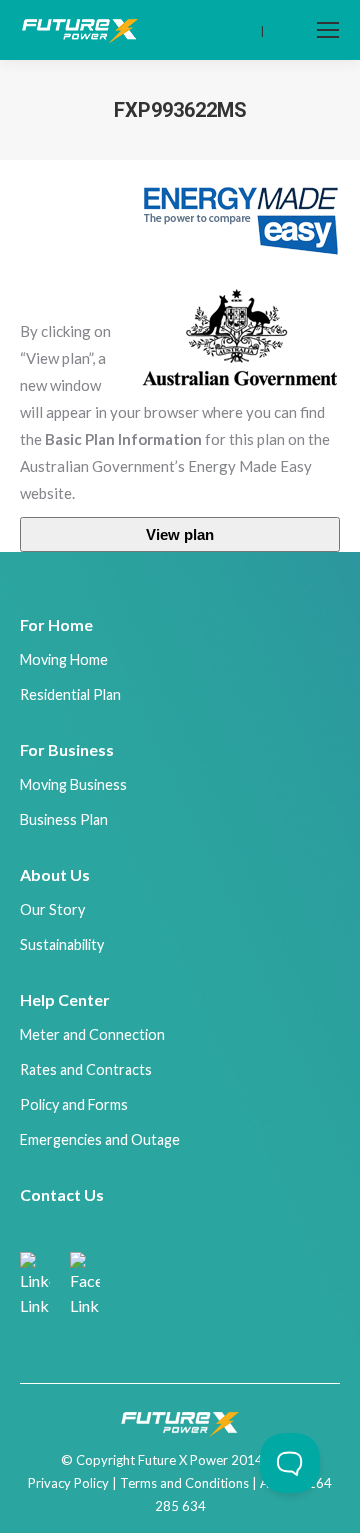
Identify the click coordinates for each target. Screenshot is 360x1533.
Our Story (52, 909)
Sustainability (62, 944)
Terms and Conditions (184, 1483)
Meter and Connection (92, 1034)
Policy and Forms (74, 1104)
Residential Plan (70, 694)
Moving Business (73, 784)
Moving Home (64, 659)
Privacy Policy (68, 1483)
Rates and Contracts (86, 1069)
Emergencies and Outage (100, 1139)
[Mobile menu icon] (328, 30)
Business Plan (64, 819)
